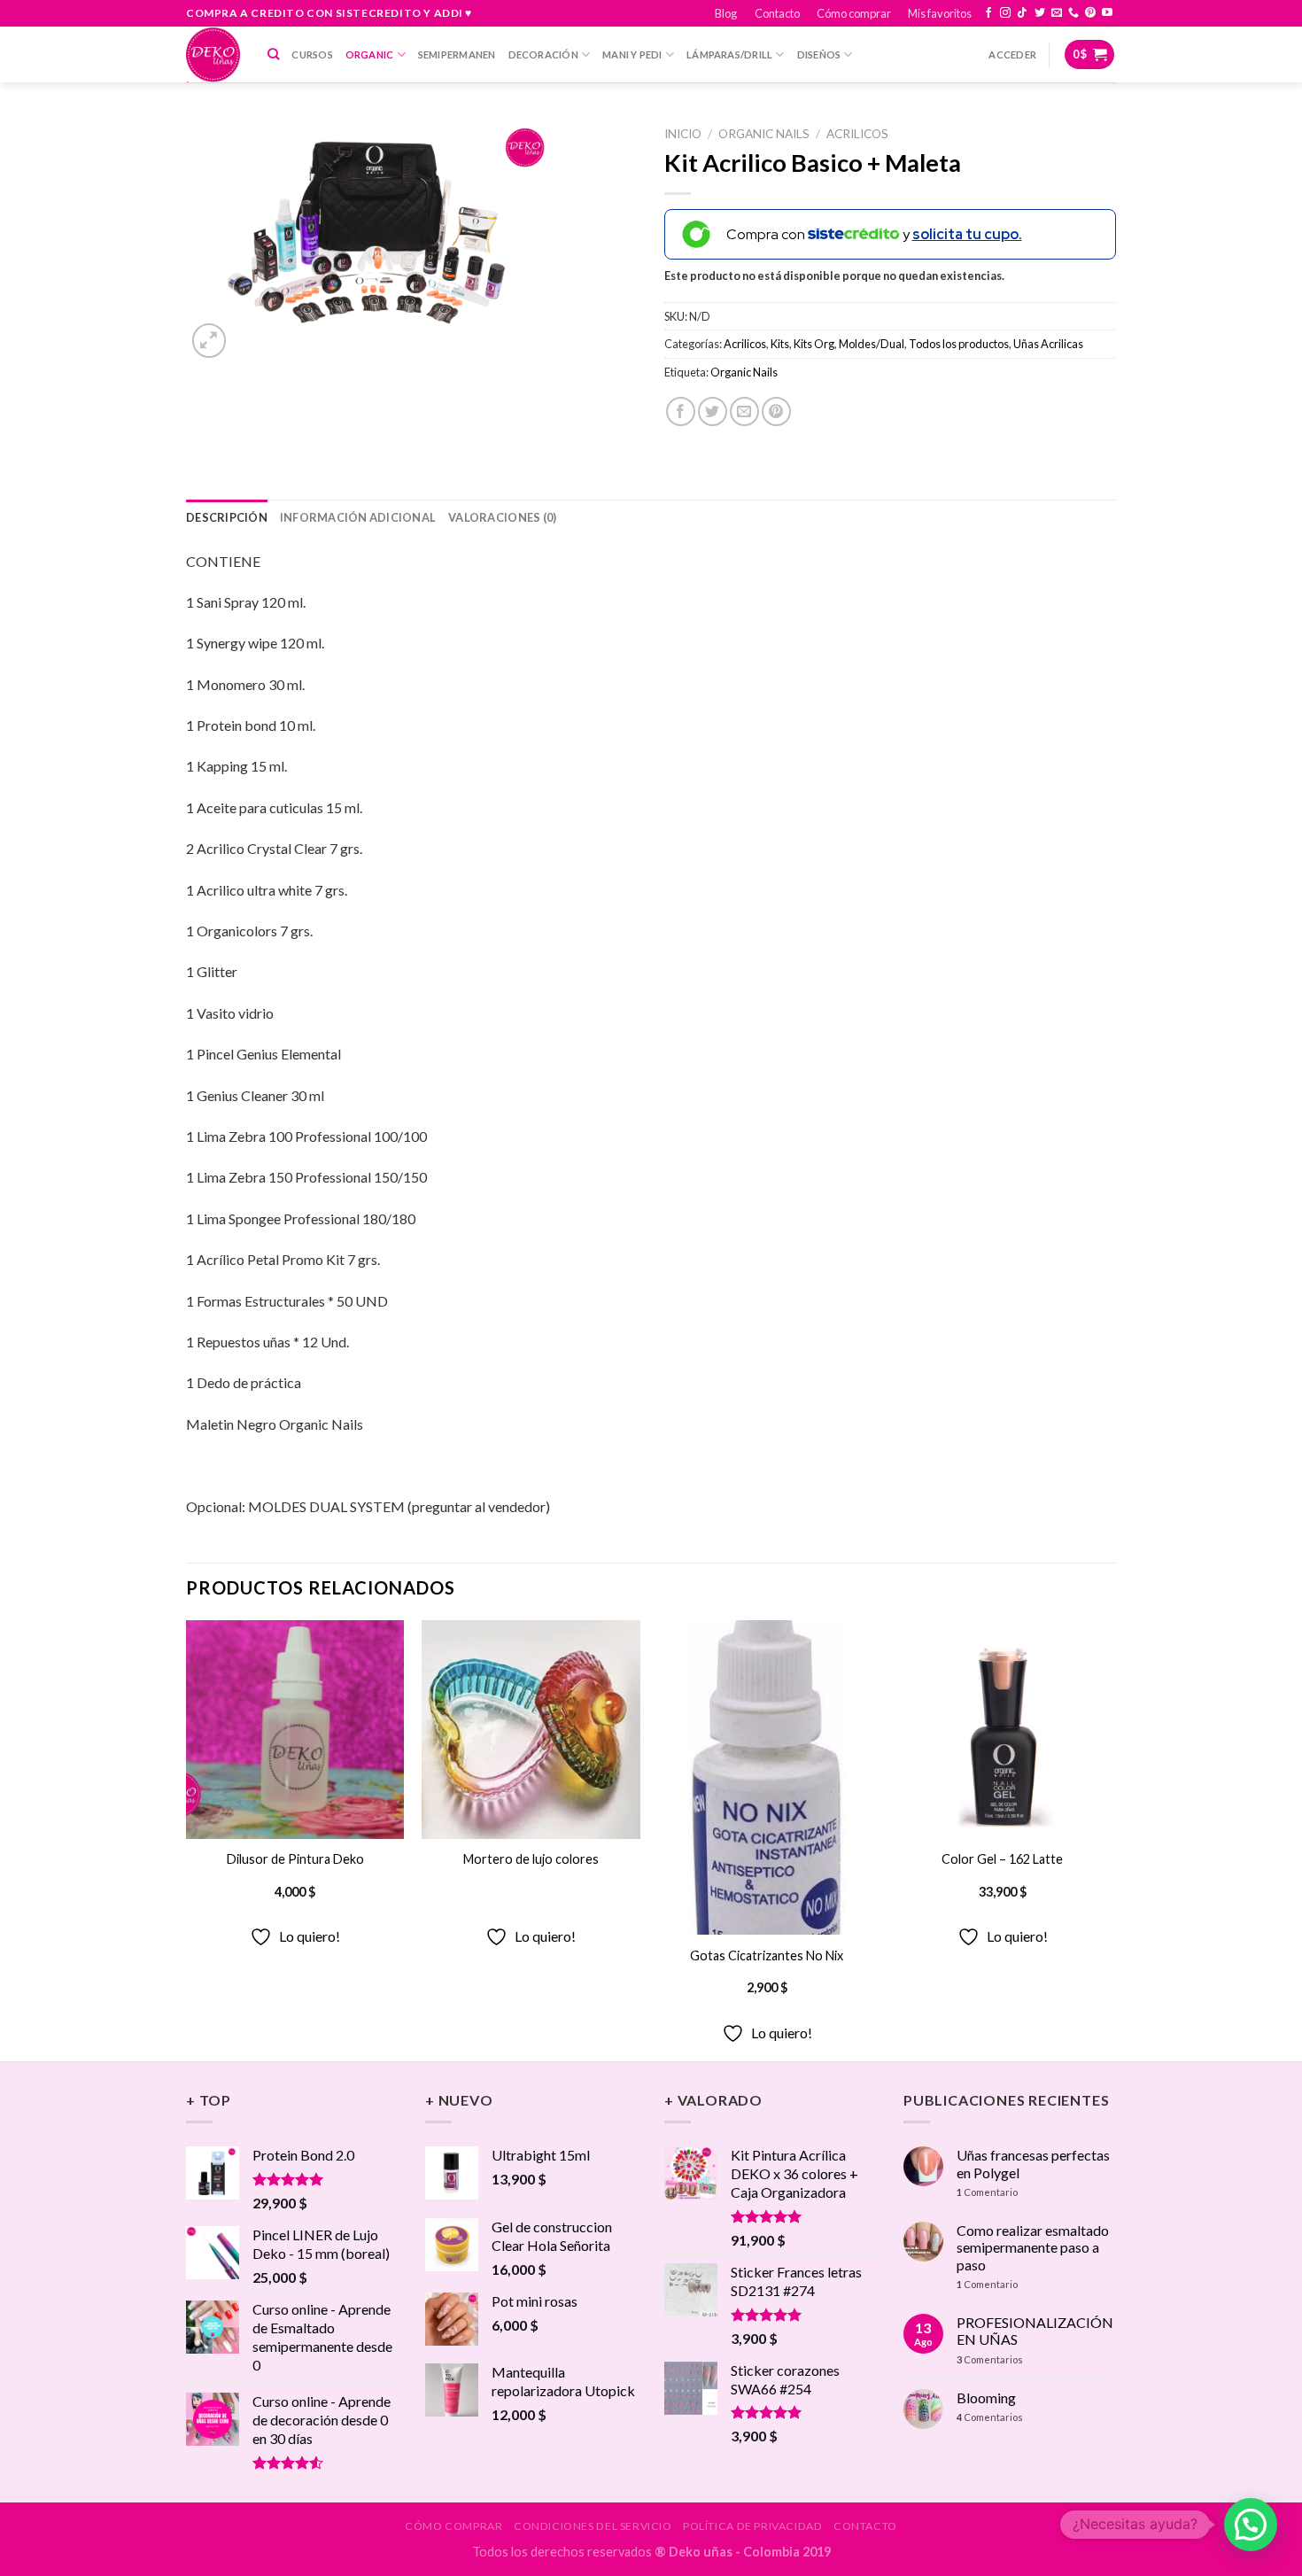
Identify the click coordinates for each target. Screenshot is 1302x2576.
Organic (370, 54)
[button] (1251, 2525)
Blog (726, 13)
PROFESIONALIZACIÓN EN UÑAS (1035, 2331)
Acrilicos (857, 134)
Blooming (986, 2398)
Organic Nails (764, 134)
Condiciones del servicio (593, 2526)
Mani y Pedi (632, 54)
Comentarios (990, 2359)
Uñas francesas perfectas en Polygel (1033, 2163)
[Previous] (187, 1839)
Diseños (819, 54)
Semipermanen (457, 54)
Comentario (987, 2192)
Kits (780, 344)
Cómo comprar (854, 13)
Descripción (227, 517)
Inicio (683, 134)
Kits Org (814, 344)
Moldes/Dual (872, 344)
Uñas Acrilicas (1048, 344)
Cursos (312, 54)
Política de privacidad (752, 2526)
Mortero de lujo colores (531, 1859)
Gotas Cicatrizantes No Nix (767, 1955)
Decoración (543, 54)
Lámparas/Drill (729, 54)
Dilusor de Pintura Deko (295, 1859)
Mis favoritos (940, 13)
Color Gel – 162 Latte (1002, 1859)
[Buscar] (273, 54)
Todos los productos (959, 344)
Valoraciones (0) (502, 517)
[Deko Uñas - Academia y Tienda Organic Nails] (213, 54)
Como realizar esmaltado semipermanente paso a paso (1033, 2247)
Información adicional (358, 517)
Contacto (777, 13)
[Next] (1111, 1839)
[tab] (227, 517)
